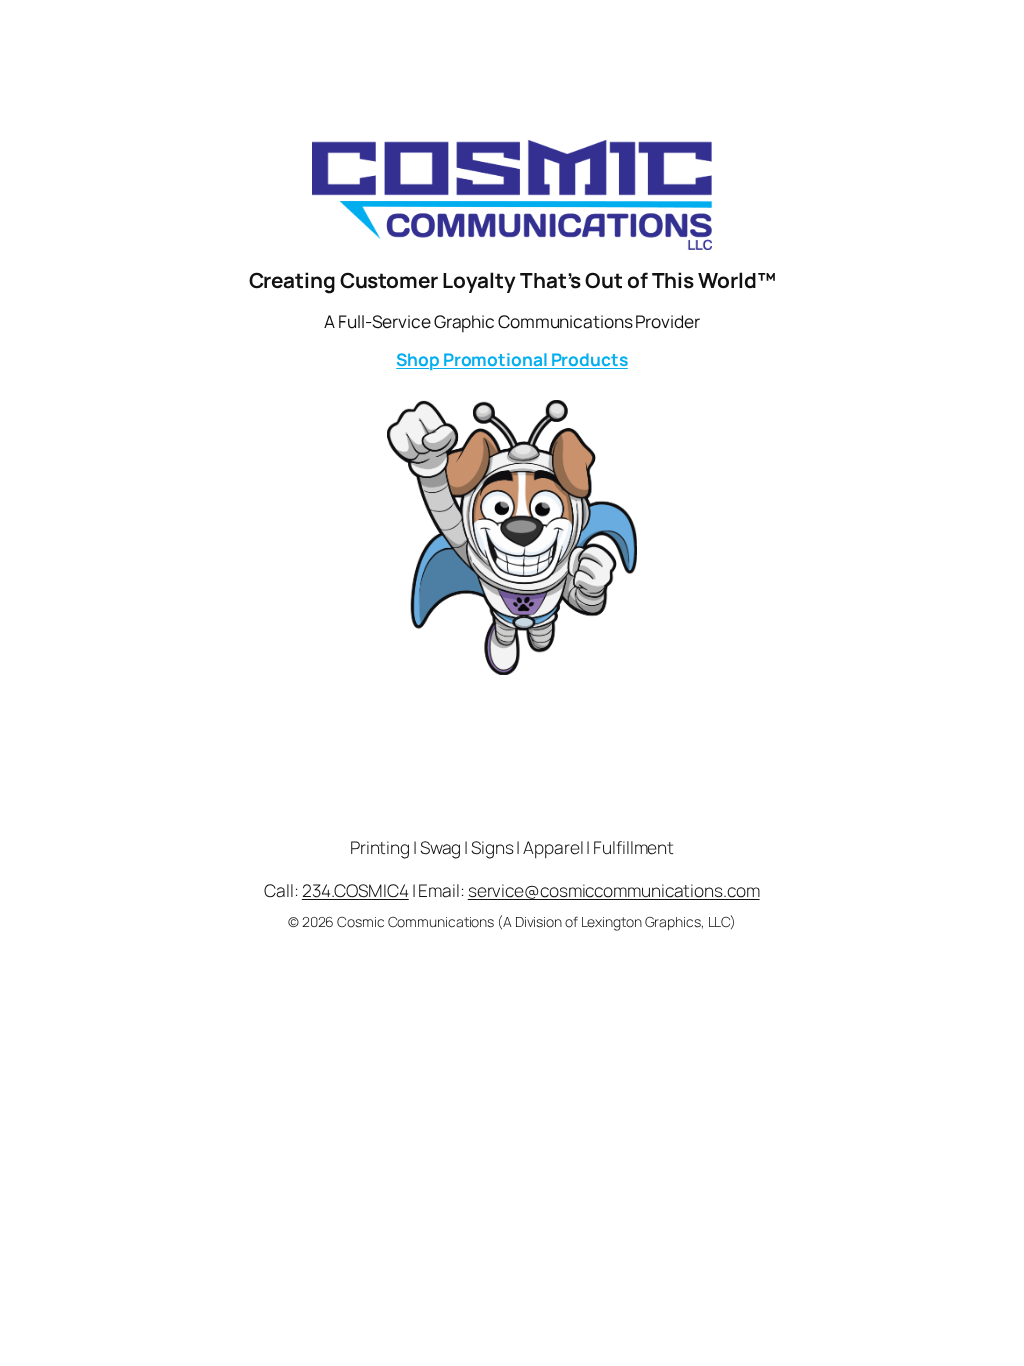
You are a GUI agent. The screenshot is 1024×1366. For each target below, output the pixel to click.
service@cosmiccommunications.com (614, 890)
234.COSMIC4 (355, 890)
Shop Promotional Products (512, 359)
